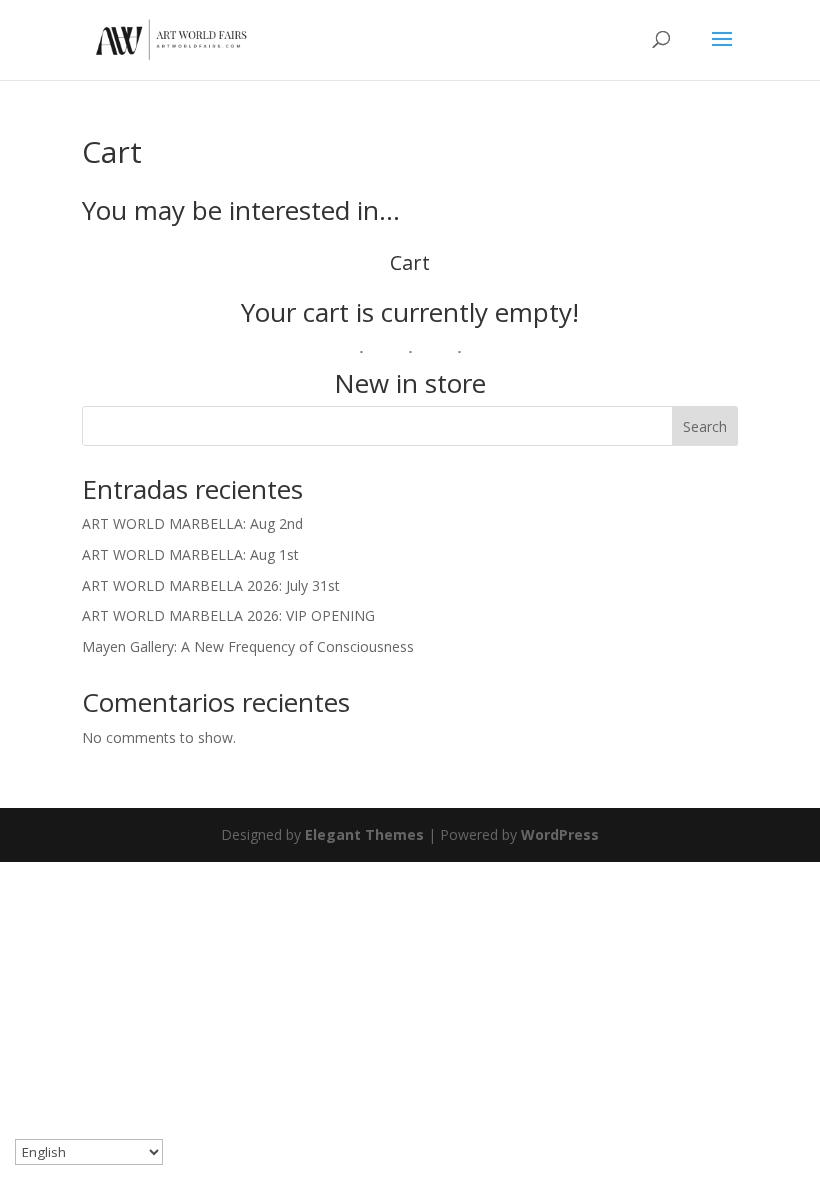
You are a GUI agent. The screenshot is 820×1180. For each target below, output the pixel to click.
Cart (410, 262)
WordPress (560, 834)
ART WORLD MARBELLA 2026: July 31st (211, 585)
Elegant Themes (364, 834)
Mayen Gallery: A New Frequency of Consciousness (248, 646)
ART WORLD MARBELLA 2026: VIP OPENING (228, 615)
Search (705, 426)
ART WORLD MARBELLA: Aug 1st (190, 554)
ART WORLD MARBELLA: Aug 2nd (192, 523)
